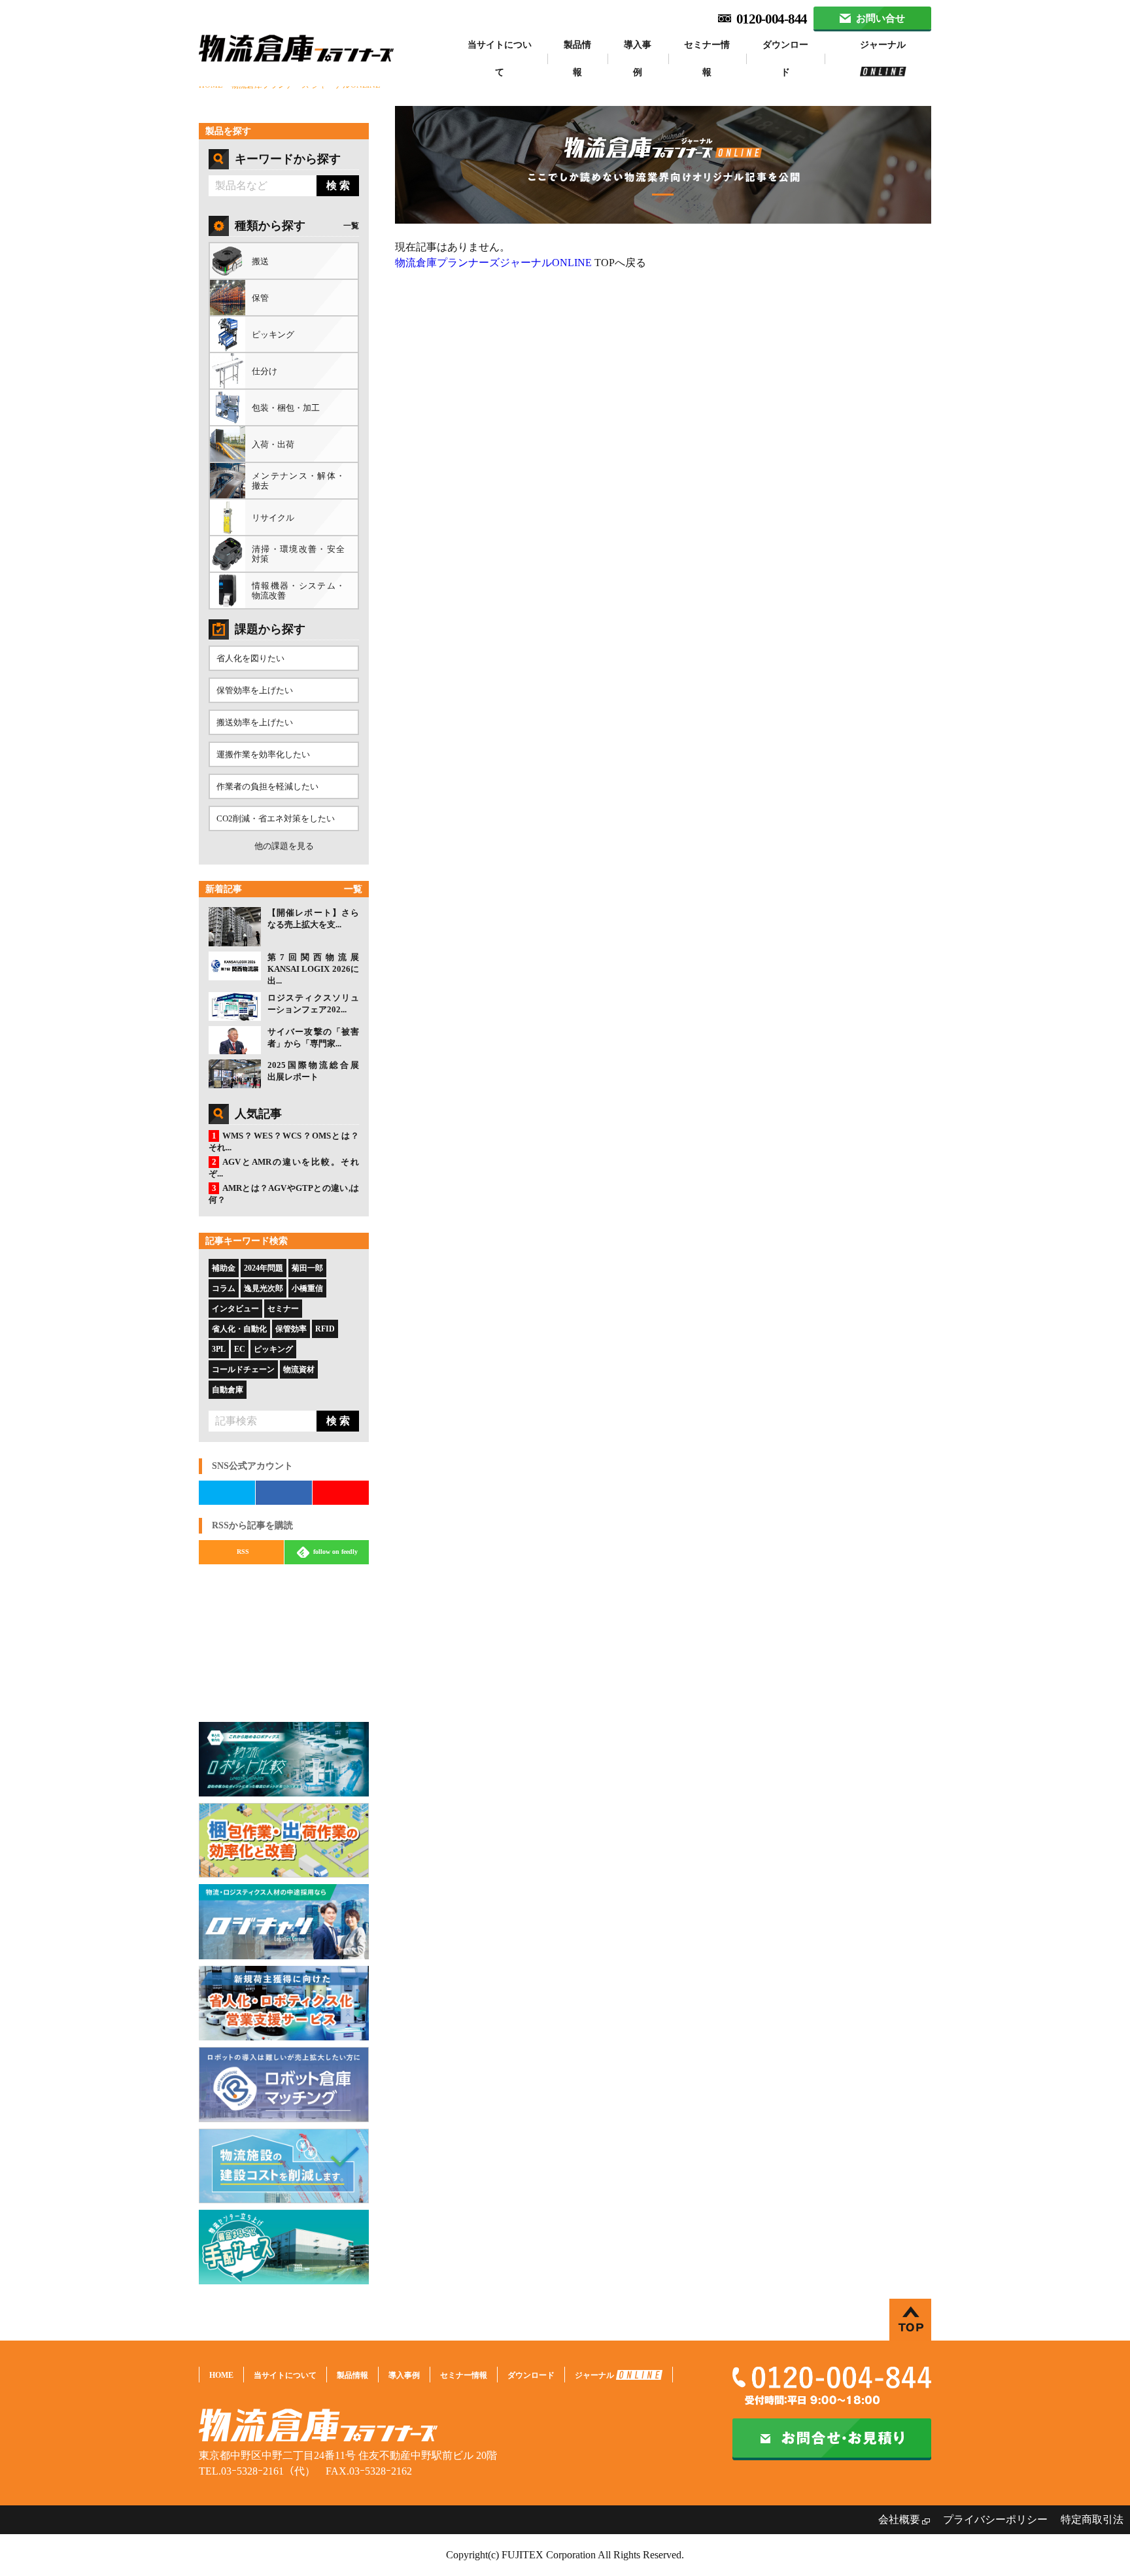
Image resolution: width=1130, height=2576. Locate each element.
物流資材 (299, 1369)
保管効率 (291, 1329)
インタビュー (235, 1309)
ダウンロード (785, 59)
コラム (224, 1288)
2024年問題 (264, 1268)
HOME (221, 2375)
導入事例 (638, 59)
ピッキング (273, 1349)
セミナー (283, 1309)
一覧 (351, 226)
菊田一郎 (307, 1268)
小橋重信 (307, 1288)
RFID (325, 1329)
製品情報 (577, 59)
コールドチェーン (243, 1369)
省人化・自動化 (239, 1329)
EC (240, 1349)
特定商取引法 (1092, 2519)
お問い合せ (880, 18)
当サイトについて (500, 59)
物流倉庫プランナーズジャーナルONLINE (493, 263)
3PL (219, 1349)
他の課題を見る (284, 846)
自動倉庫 (228, 1390)
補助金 (224, 1268)
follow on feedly (334, 1552)
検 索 (338, 185)
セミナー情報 (707, 59)
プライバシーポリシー (995, 2519)
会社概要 (899, 2519)
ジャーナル (883, 45)
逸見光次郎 (264, 1288)
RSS (243, 1552)
